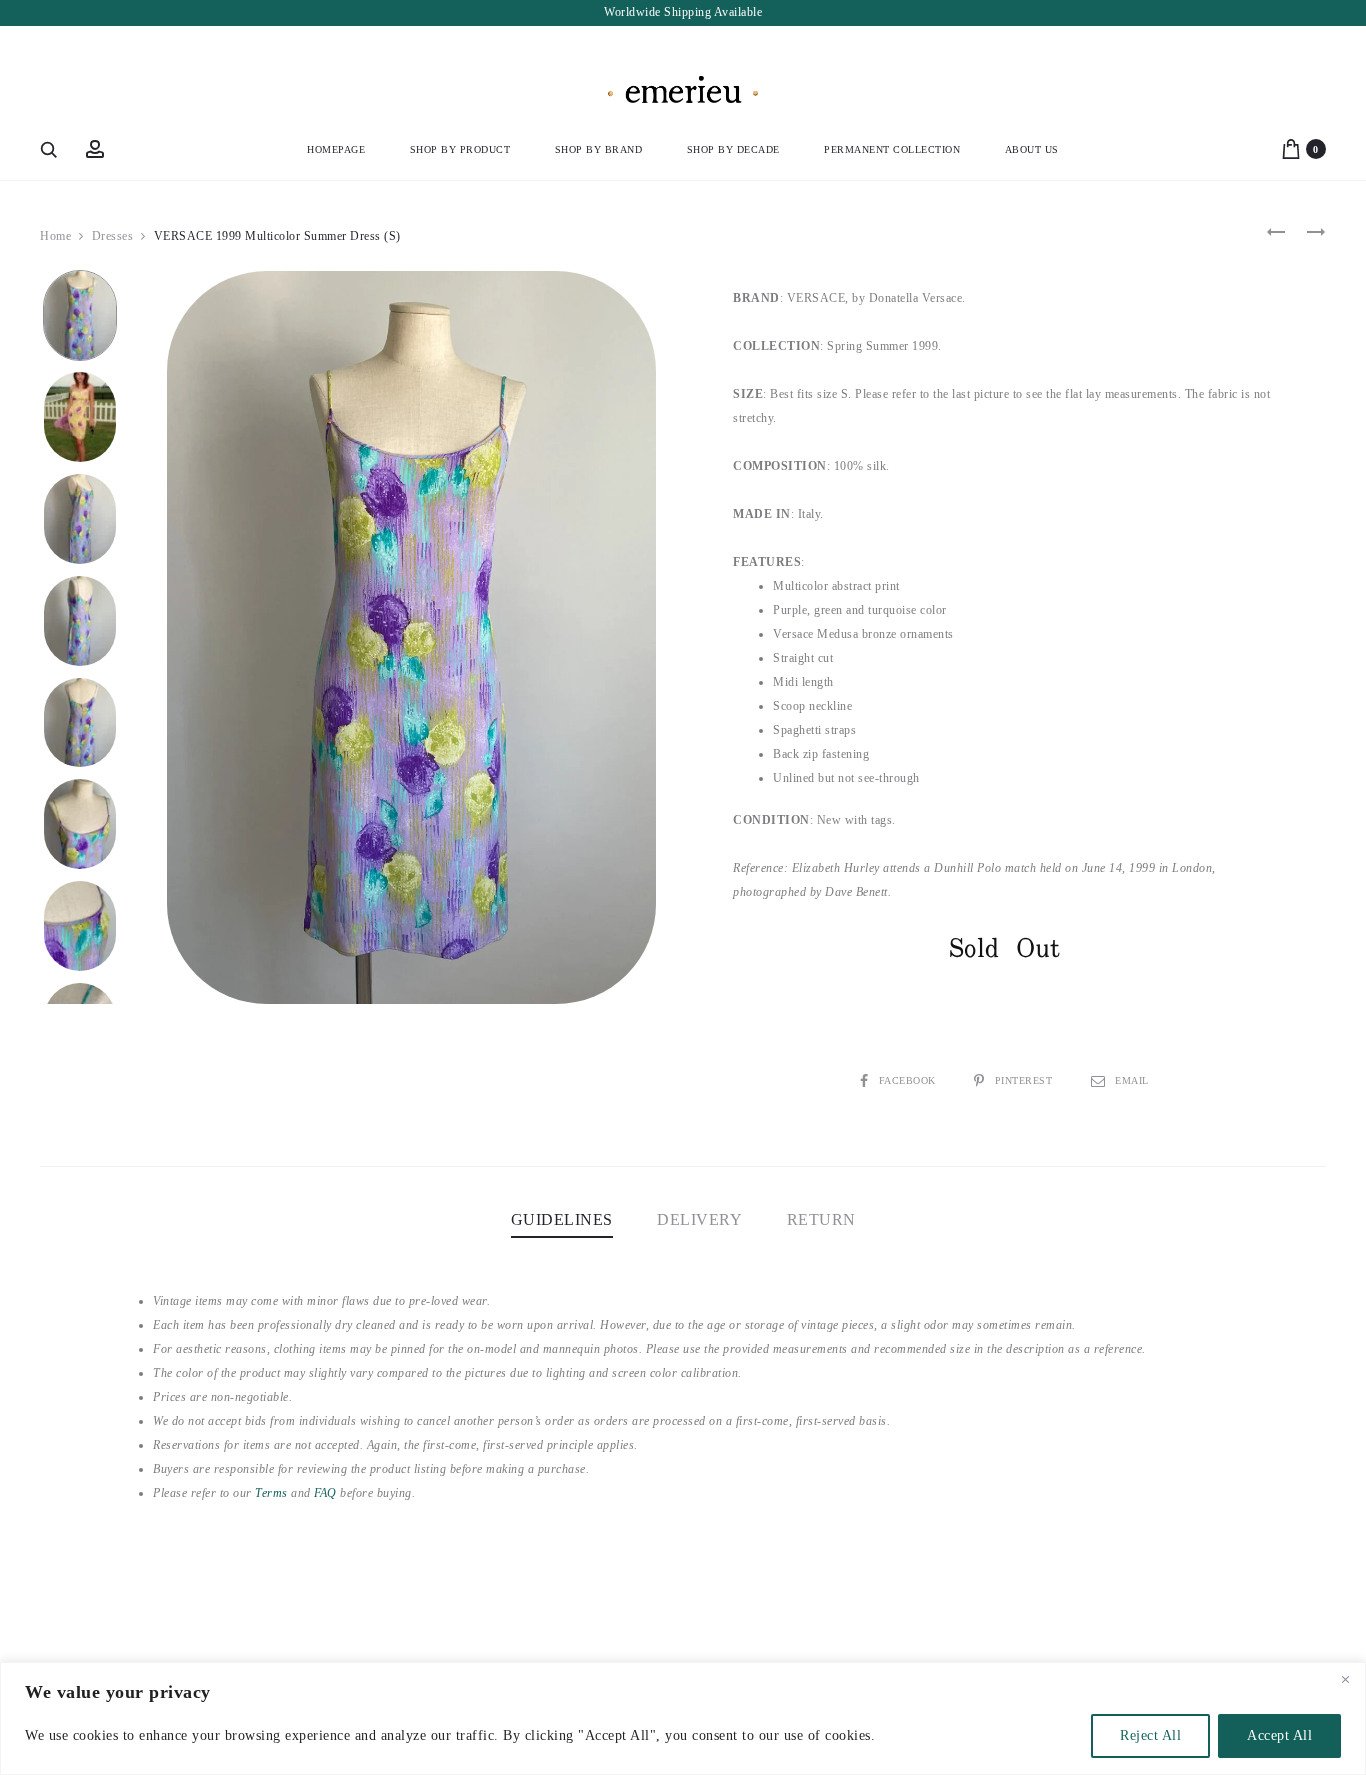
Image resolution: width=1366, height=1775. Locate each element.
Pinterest (1025, 1080)
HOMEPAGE (336, 149)
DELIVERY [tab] (699, 1219)
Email (1132, 1080)
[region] (683, 1718)
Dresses (113, 236)
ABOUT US (1032, 149)
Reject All (1150, 1735)
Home (55, 236)
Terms (271, 1493)
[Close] (1345, 1679)
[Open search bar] (50, 149)
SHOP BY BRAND (599, 149)
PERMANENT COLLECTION (892, 149)
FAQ (325, 1493)
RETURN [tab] (821, 1219)
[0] (1291, 148)
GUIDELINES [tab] (562, 1219)
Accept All (1279, 1735)
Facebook (909, 1080)
